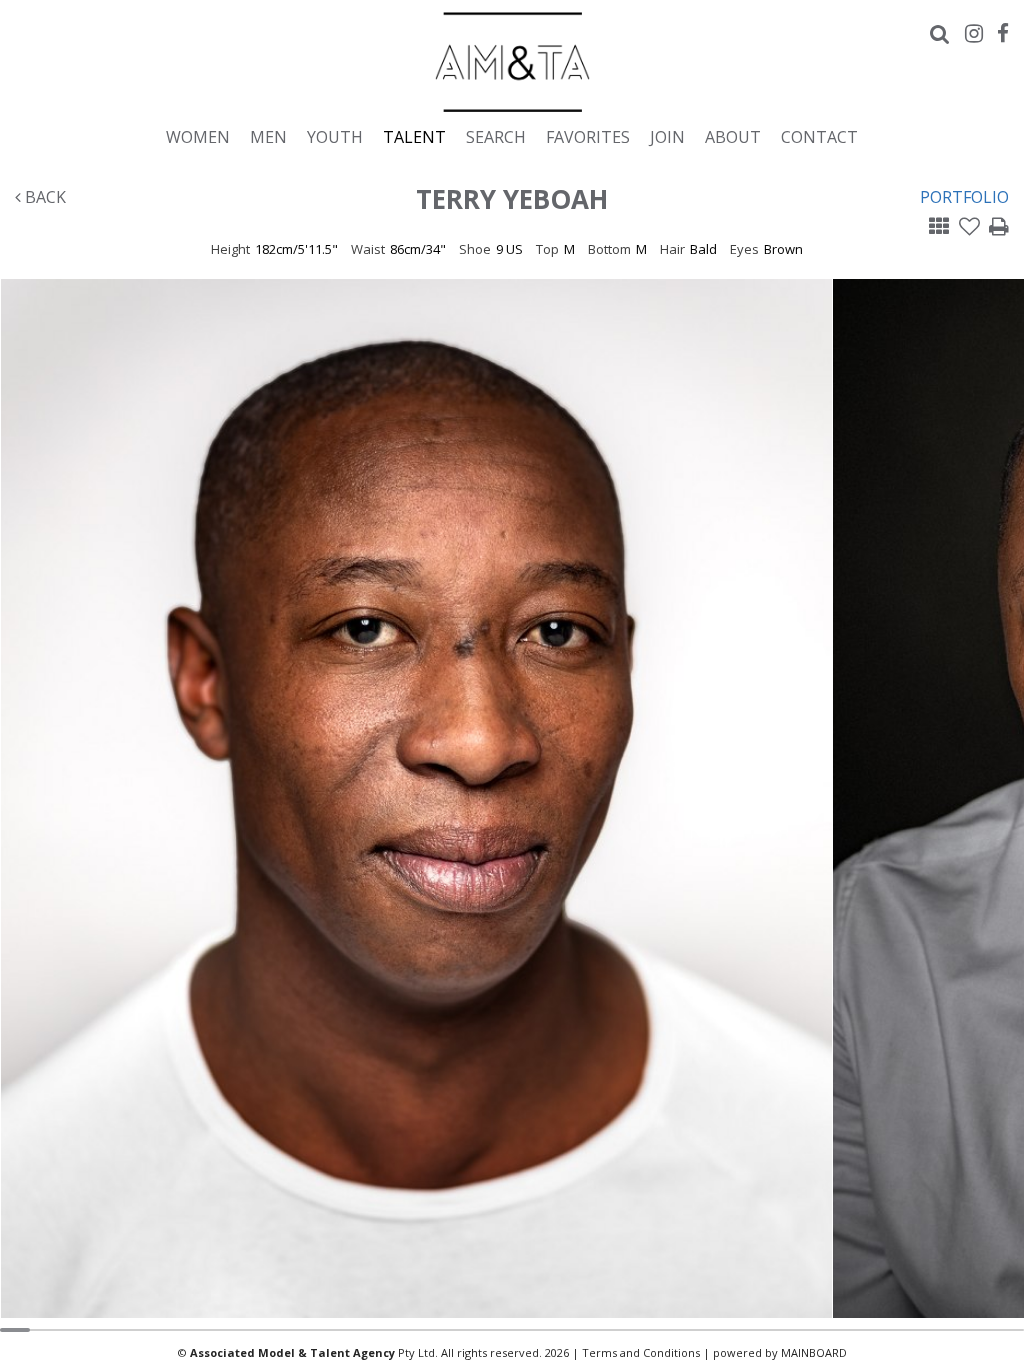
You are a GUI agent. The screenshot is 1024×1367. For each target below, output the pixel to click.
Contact (819, 136)
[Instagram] (974, 33)
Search (496, 136)
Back (43, 197)
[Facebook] (1003, 33)
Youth (335, 136)
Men (268, 136)
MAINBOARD (814, 1352)
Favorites (588, 136)
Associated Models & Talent (512, 62)
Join (667, 136)
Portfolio (964, 197)
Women (198, 136)
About (733, 136)
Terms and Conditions (641, 1352)
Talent (414, 136)
